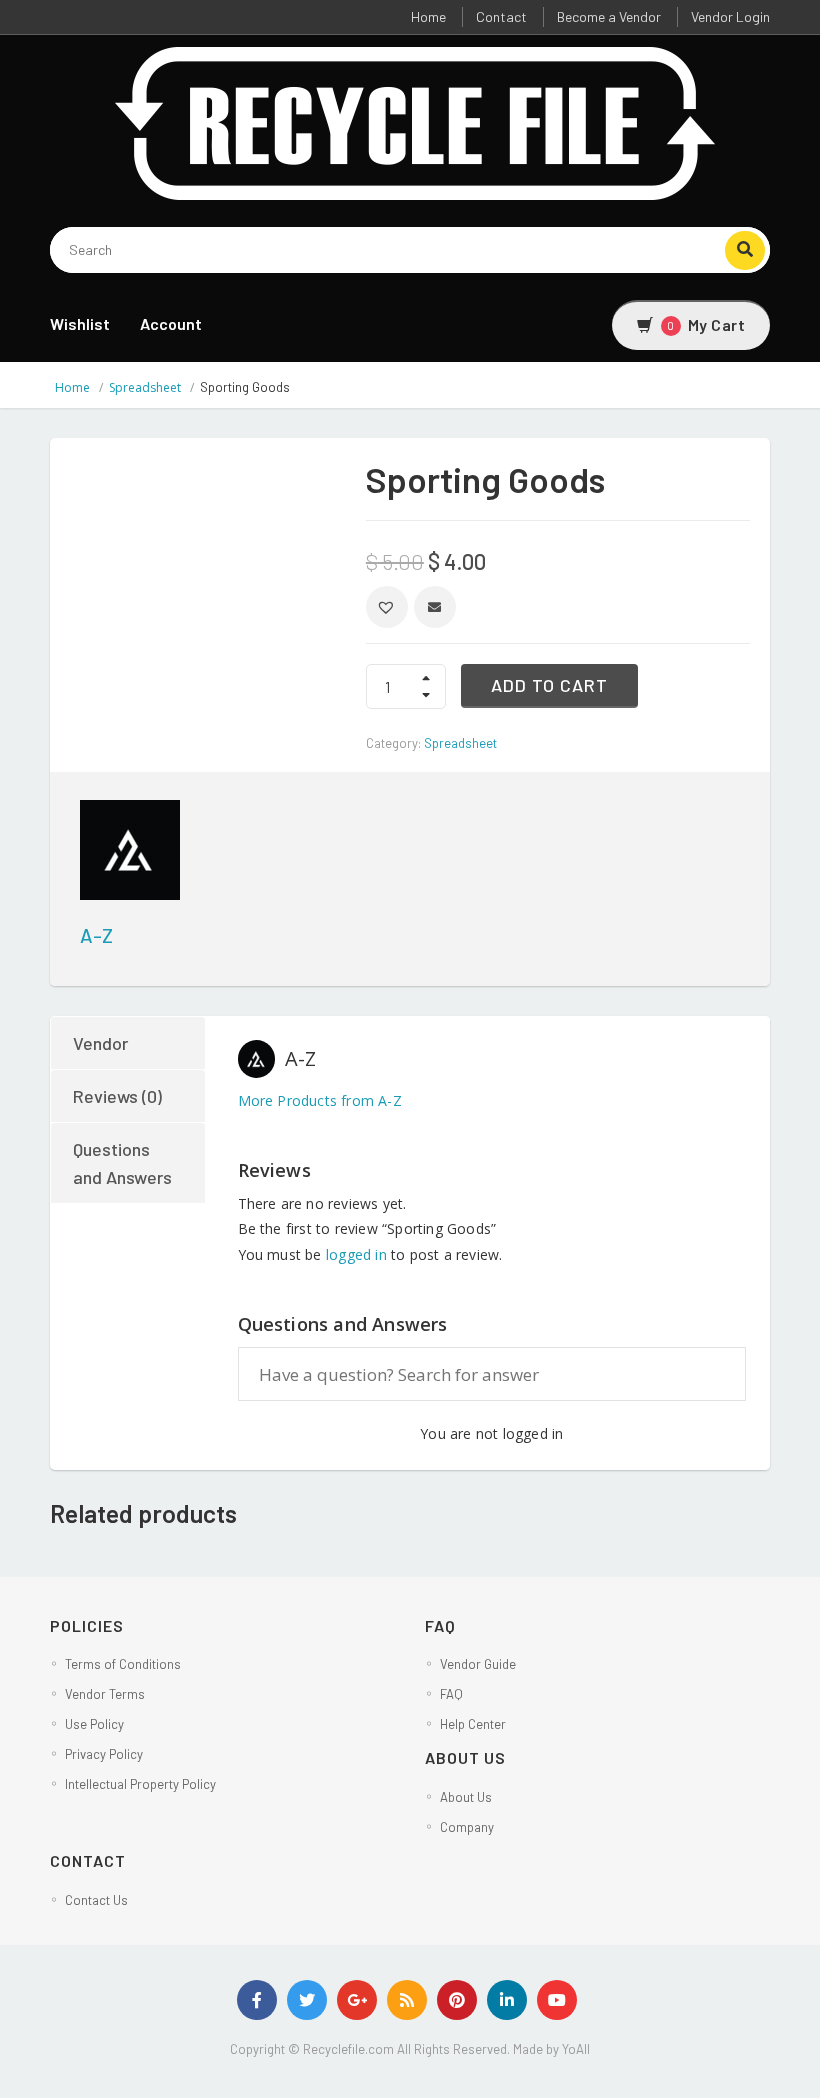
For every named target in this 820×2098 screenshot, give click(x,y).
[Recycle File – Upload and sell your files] (417, 121)
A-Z (96, 935)
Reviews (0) (117, 1096)
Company (467, 1827)
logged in (356, 1254)
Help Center (473, 1724)
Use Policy (94, 1724)
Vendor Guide (478, 1664)
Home (428, 16)
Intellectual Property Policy (140, 1784)
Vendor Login (730, 16)
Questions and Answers (122, 1163)
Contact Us (96, 1900)
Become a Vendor (609, 16)
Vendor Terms (105, 1694)
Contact (501, 16)
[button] (387, 607)
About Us (466, 1797)
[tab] (129, 1043)
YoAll (576, 2049)
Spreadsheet (145, 387)
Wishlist (80, 323)
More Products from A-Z (320, 1100)
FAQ (451, 1694)
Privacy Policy (104, 1754)
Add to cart (549, 685)
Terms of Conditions (123, 1664)
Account (171, 323)
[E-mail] (435, 607)
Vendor (100, 1043)
